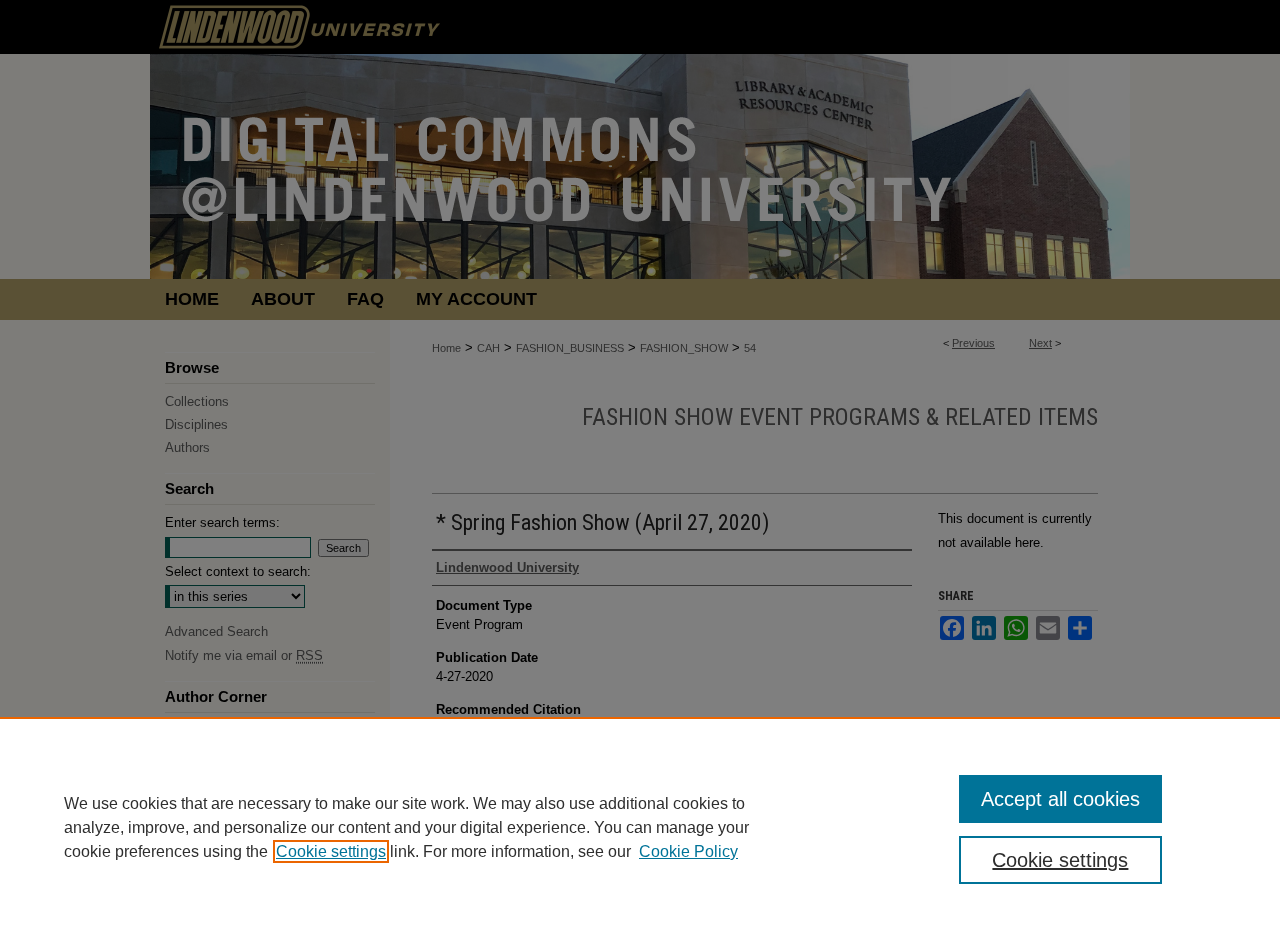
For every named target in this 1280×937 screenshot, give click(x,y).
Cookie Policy (688, 851)
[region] (640, 827)
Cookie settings (331, 851)
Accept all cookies (1060, 799)
